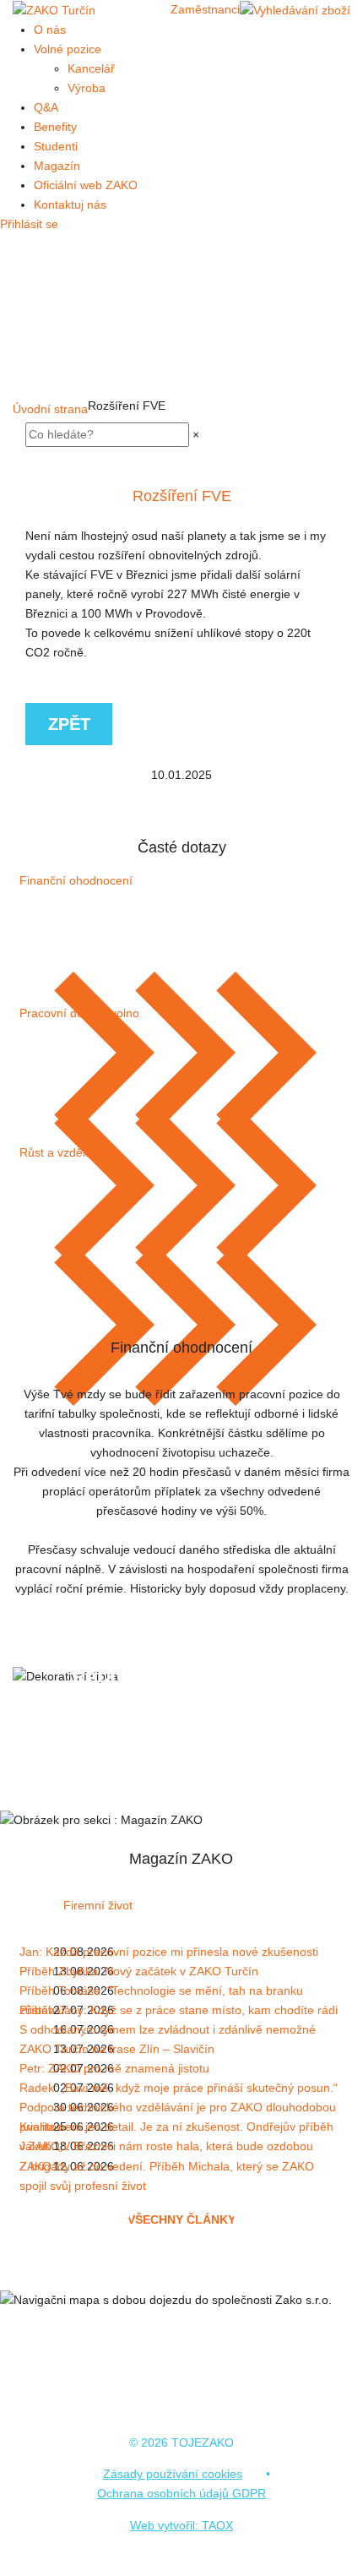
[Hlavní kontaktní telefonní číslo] (175, 1762)
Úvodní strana (50, 409)
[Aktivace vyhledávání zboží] (295, 10)
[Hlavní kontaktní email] (188, 1762)
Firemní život (98, 1905)
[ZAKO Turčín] (54, 9)
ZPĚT (69, 724)
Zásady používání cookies (173, 2474)
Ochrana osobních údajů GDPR (181, 2493)
